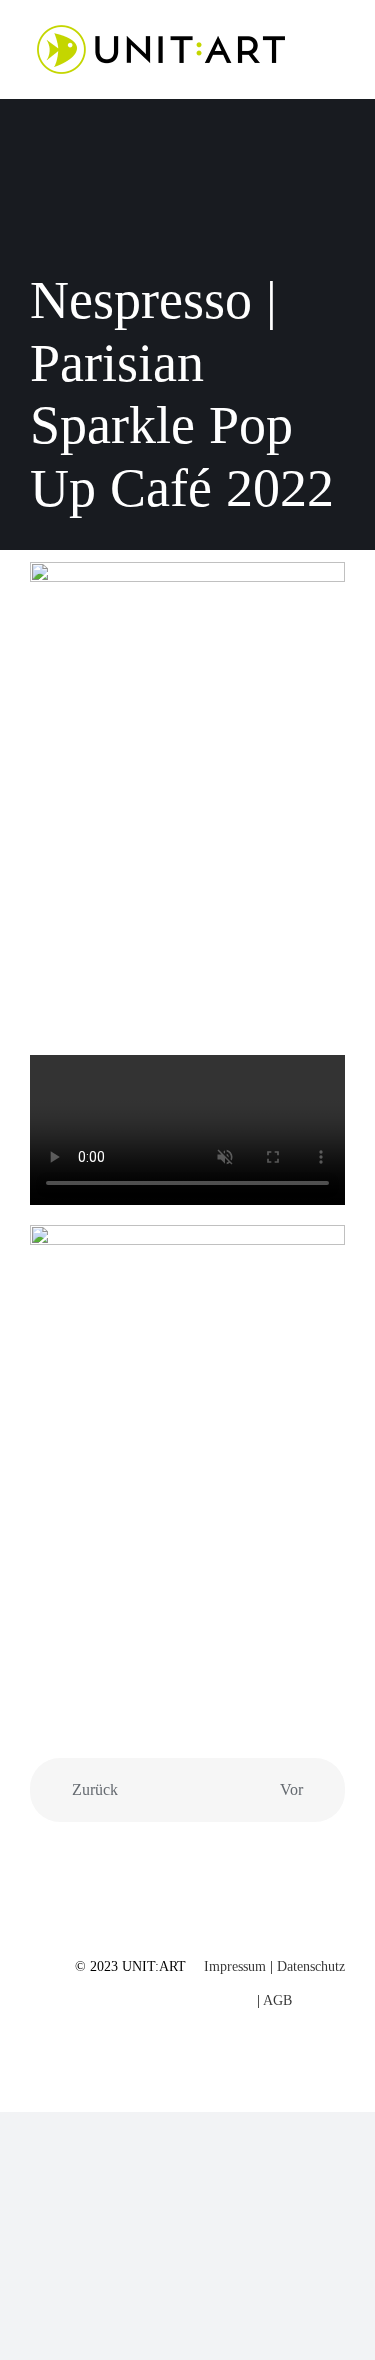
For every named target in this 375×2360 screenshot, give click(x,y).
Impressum (235, 1966)
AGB (277, 2000)
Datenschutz (311, 1966)
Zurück (95, 1789)
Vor (291, 1789)
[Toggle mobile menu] (337, 45)
